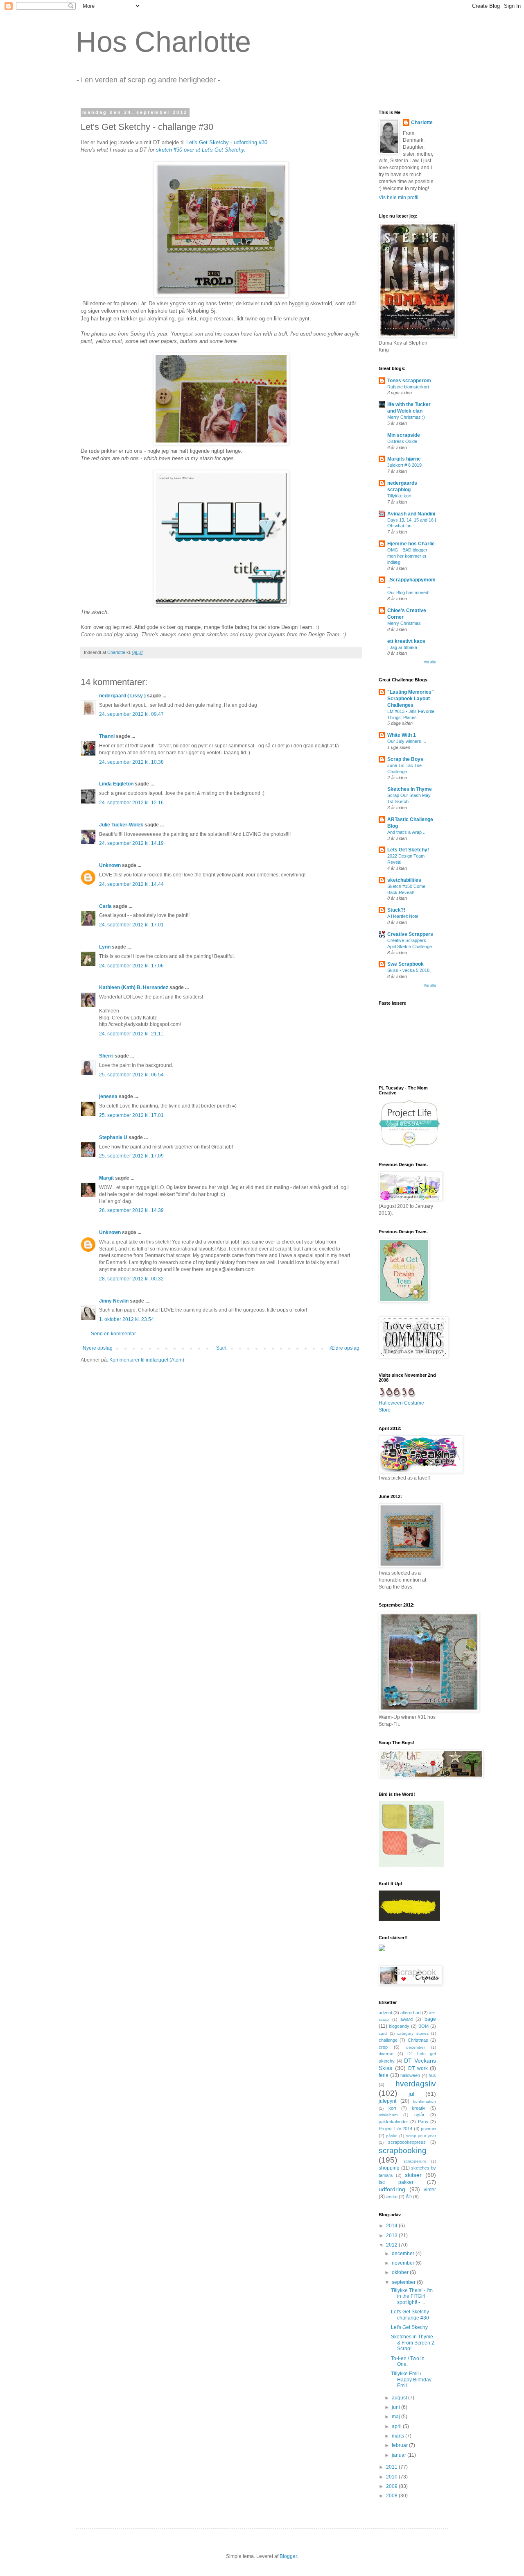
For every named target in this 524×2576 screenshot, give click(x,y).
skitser (413, 2175)
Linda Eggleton (116, 784)
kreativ (419, 2108)
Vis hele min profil (399, 197)
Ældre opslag (344, 1348)
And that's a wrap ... (407, 832)
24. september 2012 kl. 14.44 (131, 884)
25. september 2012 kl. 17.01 (131, 1115)
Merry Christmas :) (406, 417)
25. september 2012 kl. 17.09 (131, 1156)
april (397, 2426)
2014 (392, 2226)
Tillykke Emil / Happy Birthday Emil (411, 2380)
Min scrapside (404, 435)
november (404, 2263)
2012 (392, 2245)
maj (396, 2417)
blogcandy (399, 2026)
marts (399, 2436)
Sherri (106, 1056)
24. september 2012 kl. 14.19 (131, 843)
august (400, 2398)
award (407, 2019)
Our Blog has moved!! (409, 592)
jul (411, 2094)
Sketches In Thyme (410, 789)
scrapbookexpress (407, 2142)
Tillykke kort (399, 496)
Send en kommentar (113, 1334)
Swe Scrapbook (405, 964)
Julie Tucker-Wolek (121, 825)
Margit (106, 1178)
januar (400, 2455)
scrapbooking (403, 2150)
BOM (423, 2026)
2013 (392, 2236)
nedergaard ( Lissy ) (122, 696)
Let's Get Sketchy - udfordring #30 (226, 142)
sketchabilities (404, 880)
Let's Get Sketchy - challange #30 (411, 2315)
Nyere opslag (98, 1348)
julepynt (387, 2101)
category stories (413, 2033)
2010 (392, 2477)
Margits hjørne (404, 459)
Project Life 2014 (395, 2129)
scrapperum (415, 2161)
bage (430, 2019)
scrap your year (421, 2136)
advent (385, 2013)
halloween (410, 2075)
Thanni (107, 736)
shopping (389, 2168)
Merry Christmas (404, 623)
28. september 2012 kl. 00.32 (131, 1279)
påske (392, 2136)
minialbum (388, 2115)
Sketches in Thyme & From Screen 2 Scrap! (413, 2343)
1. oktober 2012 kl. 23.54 (126, 1319)
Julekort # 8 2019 (404, 465)
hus (432, 2075)
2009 (392, 2486)
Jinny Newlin (114, 1301)
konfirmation (425, 2101)
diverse (386, 2054)
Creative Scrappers (410, 934)
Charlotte (422, 123)
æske (392, 2197)
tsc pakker (396, 2182)
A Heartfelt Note (403, 916)
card (383, 2033)
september (404, 2282)
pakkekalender (393, 2122)
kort (392, 2108)
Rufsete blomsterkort (408, 387)
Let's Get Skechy (409, 2327)
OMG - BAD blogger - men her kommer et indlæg (409, 556)
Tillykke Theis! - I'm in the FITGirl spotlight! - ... (412, 2296)
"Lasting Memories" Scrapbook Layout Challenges (411, 699)
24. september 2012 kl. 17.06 (131, 966)
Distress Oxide (402, 441)
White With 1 (402, 735)
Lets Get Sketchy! (408, 850)
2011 (392, 2467)
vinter (430, 2190)
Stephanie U (113, 1137)
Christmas (418, 2040)
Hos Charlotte (163, 42)
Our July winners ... (407, 741)
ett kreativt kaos (406, 641)
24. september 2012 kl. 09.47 (131, 714)
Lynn (105, 947)
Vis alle (430, 662)
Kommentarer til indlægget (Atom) (147, 1360)
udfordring (392, 2189)
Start (221, 1348)
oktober (401, 2272)
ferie (384, 2075)
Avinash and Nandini (411, 514)
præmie (428, 2129)
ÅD (409, 2197)
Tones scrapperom (409, 381)
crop (383, 2047)
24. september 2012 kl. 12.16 (131, 803)
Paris (423, 2122)
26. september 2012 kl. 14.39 (131, 1210)
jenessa (108, 1096)
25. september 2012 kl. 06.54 (131, 1075)
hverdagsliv (416, 2084)
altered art (410, 2013)
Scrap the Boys (405, 759)
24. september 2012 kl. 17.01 (131, 925)
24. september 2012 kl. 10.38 (131, 762)
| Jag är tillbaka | (403, 647)
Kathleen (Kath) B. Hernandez (134, 987)
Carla (105, 906)
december (416, 2047)
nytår (419, 2115)
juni (396, 2407)
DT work (418, 2068)
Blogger (288, 2556)
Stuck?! (396, 910)
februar (400, 2445)
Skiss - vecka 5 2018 (408, 970)
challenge (388, 2040)
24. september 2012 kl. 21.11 (131, 1034)
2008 (392, 2496)
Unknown (110, 865)
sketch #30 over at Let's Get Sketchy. (201, 150)
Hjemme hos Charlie (411, 544)
